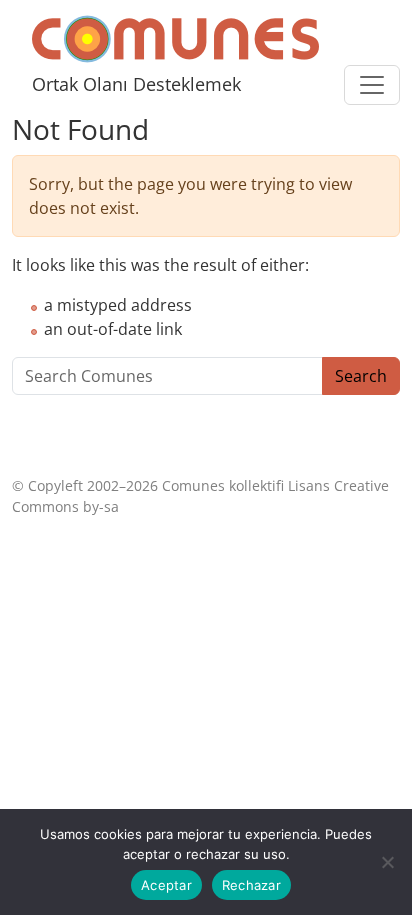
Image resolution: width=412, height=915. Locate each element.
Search (361, 376)
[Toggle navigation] (372, 85)
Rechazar (251, 885)
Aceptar (166, 885)
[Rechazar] (387, 862)
